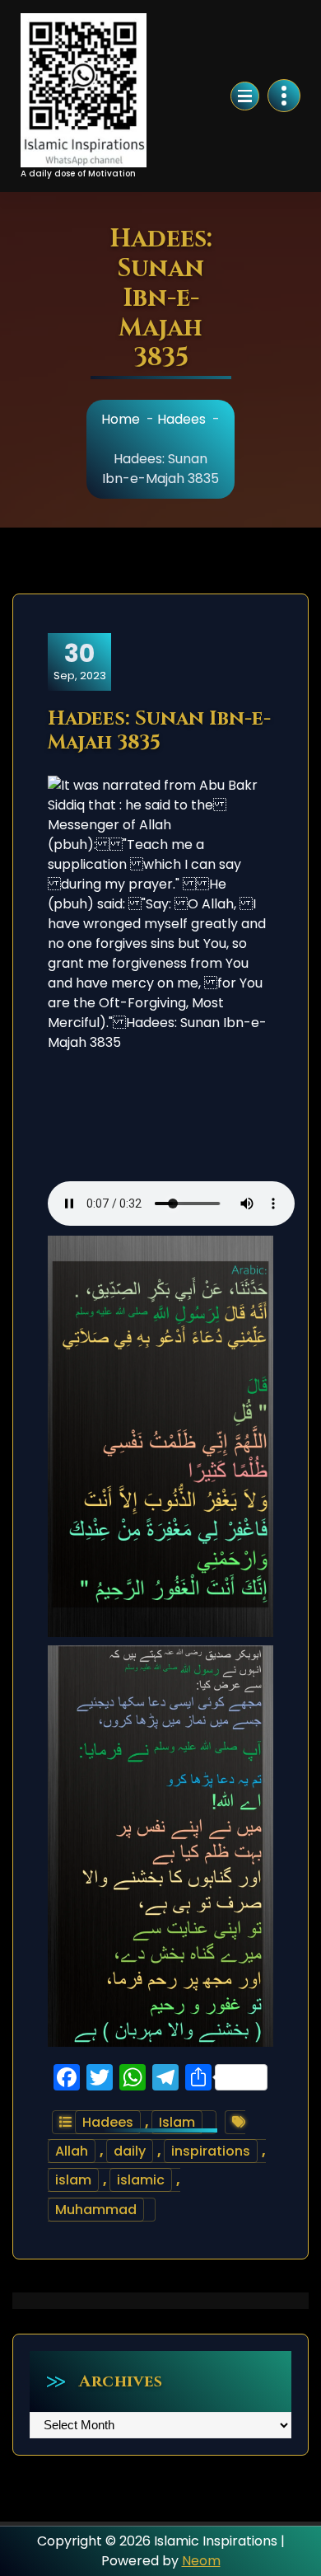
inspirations (211, 2151)
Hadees (181, 419)
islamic (141, 2180)
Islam (177, 2122)
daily (130, 2151)
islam (73, 2180)
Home (121, 419)
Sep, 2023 (80, 661)
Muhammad (96, 2210)
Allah (72, 2151)
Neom (201, 2561)
